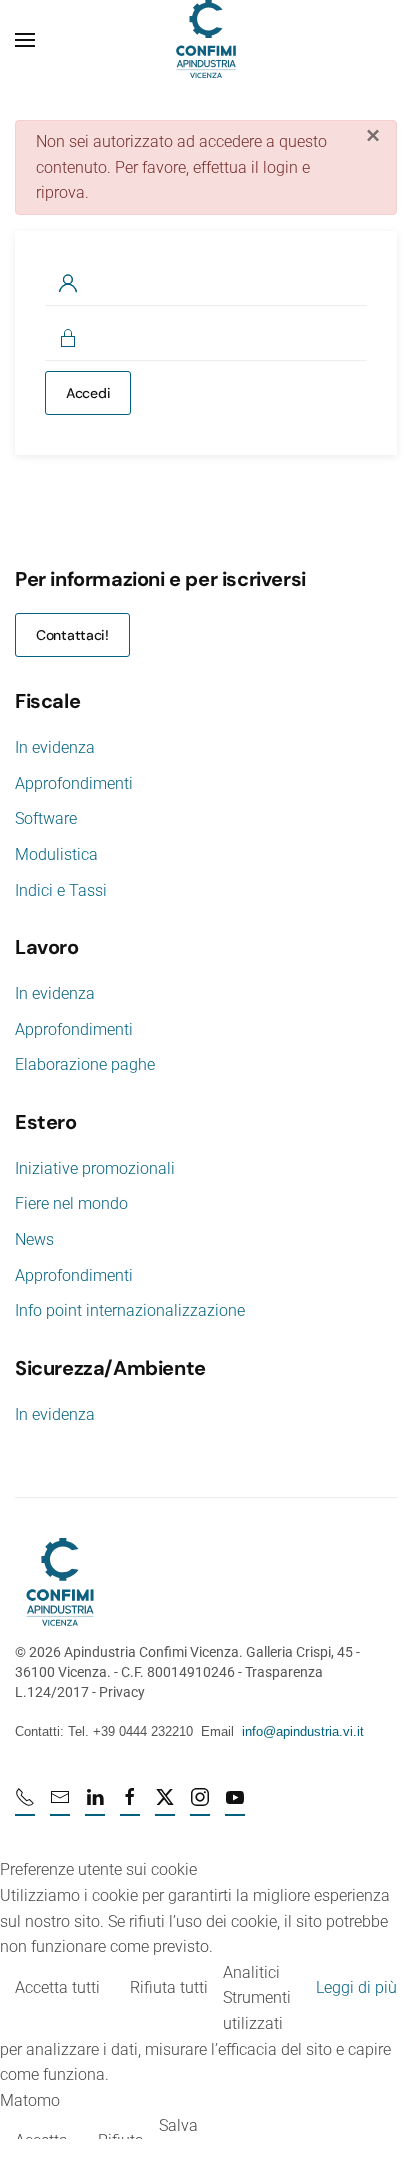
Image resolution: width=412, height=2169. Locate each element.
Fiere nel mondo (71, 1203)
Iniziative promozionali (95, 1168)
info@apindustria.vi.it (303, 1731)
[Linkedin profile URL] (95, 1806)
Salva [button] (178, 2125)
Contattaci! (72, 635)
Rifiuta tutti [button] (169, 1987)
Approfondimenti (74, 783)
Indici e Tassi (61, 890)
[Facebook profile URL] (130, 1806)
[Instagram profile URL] (200, 1806)
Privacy (122, 1692)
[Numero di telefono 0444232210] (25, 1806)
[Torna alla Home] (206, 40)
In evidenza (55, 747)
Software (46, 818)
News (34, 1239)
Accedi (88, 393)
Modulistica (56, 854)
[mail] (60, 1806)
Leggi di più (356, 1987)
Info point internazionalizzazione (130, 1310)
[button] (25, 40)
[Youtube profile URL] (235, 1806)
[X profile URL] (165, 1806)
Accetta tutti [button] (57, 1987)
